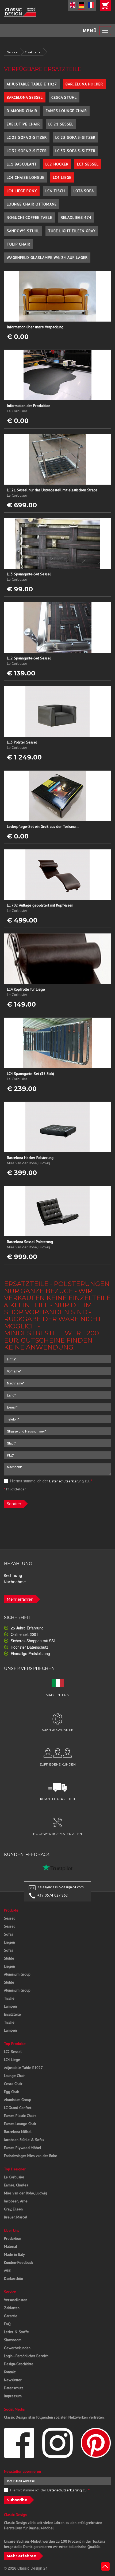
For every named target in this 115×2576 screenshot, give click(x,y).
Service (12, 52)
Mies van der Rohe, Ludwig (26, 2193)
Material (11, 2246)
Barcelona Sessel (25, 97)
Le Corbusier (14, 2177)
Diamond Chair (22, 111)
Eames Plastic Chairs (20, 2116)
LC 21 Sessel (61, 124)
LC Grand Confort (18, 2108)
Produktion (13, 2238)
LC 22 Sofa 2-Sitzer (27, 137)
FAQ (7, 2324)
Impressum (13, 2396)
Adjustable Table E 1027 (32, 84)
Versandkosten (16, 2300)
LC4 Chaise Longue (26, 177)
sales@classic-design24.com (61, 1887)
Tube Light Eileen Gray (72, 231)
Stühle (9, 1958)
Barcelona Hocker (84, 84)
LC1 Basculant (22, 164)
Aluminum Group (17, 1974)
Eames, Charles (16, 2185)
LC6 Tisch (55, 191)
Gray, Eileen (13, 2209)
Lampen (10, 2006)
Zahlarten (12, 2308)
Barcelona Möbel (18, 2132)
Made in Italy (14, 2254)
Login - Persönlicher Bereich (26, 2356)
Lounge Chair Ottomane (32, 204)
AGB (7, 2270)
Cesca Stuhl (64, 97)
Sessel (9, 1918)
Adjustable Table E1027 (23, 2068)
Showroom (13, 2340)
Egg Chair (12, 2092)
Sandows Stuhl (23, 231)
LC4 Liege (62, 177)
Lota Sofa (84, 191)
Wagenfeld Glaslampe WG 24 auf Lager (47, 258)
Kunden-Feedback (18, 2262)
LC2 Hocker (57, 164)
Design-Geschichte (19, 2364)
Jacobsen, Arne (16, 2201)
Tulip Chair (18, 244)
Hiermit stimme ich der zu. (51, 1481)
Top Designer (15, 2169)
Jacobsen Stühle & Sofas (24, 2140)
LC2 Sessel (13, 2052)
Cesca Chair (13, 2084)
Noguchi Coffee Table (29, 217)
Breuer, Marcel (16, 2217)
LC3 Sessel (88, 164)
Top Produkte (15, 2044)
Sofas (9, 1934)
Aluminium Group (18, 2100)
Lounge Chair (14, 2076)
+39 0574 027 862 (53, 1895)
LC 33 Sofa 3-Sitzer (75, 151)
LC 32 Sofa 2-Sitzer (27, 151)
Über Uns (11, 2230)
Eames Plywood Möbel (23, 2148)
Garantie (11, 2316)
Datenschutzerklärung (66, 1481)
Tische (9, 1998)
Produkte (11, 1910)
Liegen (9, 1942)
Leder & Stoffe (16, 2332)
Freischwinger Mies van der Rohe (31, 2156)
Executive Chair (23, 124)
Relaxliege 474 (76, 217)
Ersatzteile (33, 52)
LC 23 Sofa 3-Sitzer (75, 137)
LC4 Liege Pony (22, 191)
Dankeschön (14, 2278)
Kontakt (10, 2372)
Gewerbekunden (17, 2348)
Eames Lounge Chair (66, 111)
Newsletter (13, 2380)
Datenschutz (14, 2388)
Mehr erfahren (20, 1599)
